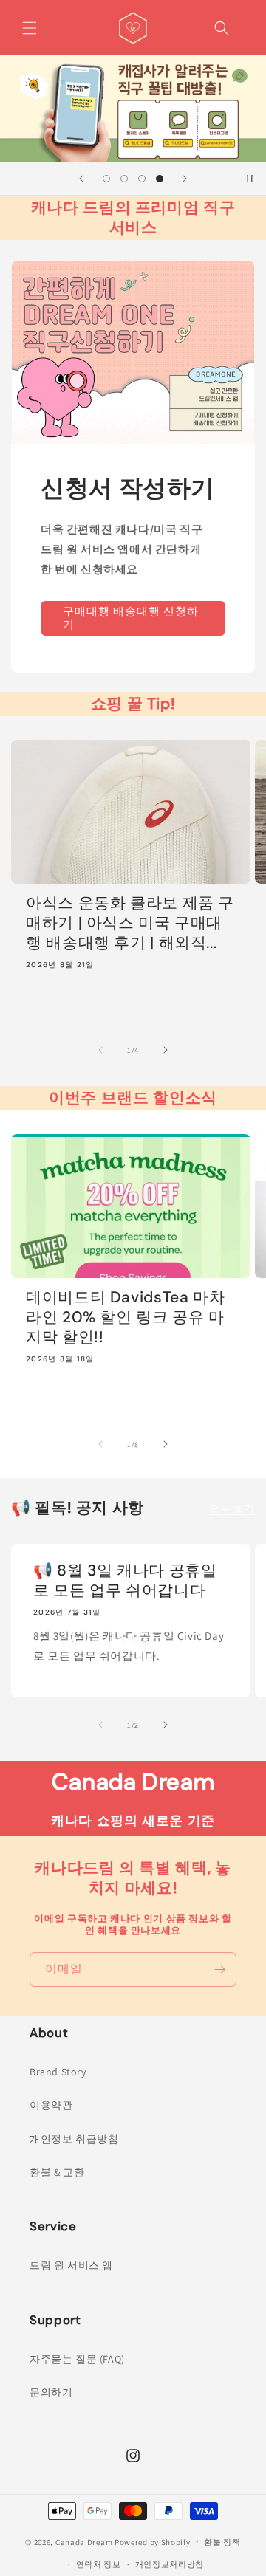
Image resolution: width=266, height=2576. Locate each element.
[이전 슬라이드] (81, 179)
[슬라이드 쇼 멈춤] (250, 179)
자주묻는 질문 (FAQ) (77, 2359)
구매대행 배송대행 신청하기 (131, 618)
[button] (30, 28)
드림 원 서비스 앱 (71, 2265)
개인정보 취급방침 (74, 2139)
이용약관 (51, 2105)
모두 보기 (232, 1508)
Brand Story (58, 2072)
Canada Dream (84, 2541)
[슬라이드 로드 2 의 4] (124, 179)
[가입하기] (219, 1969)
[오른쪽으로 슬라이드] (166, 1050)
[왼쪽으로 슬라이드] (100, 1050)
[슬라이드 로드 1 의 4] (106, 179)
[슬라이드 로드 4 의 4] (160, 179)
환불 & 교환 (57, 2172)
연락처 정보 (99, 2564)
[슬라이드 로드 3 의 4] (142, 179)
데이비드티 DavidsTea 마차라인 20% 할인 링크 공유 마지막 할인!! (125, 1318)
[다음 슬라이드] (185, 179)
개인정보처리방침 (170, 2564)
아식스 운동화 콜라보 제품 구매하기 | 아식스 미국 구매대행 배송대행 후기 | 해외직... (130, 923)
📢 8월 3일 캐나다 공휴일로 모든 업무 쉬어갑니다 (125, 1581)
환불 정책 (222, 2542)
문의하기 (51, 2392)
